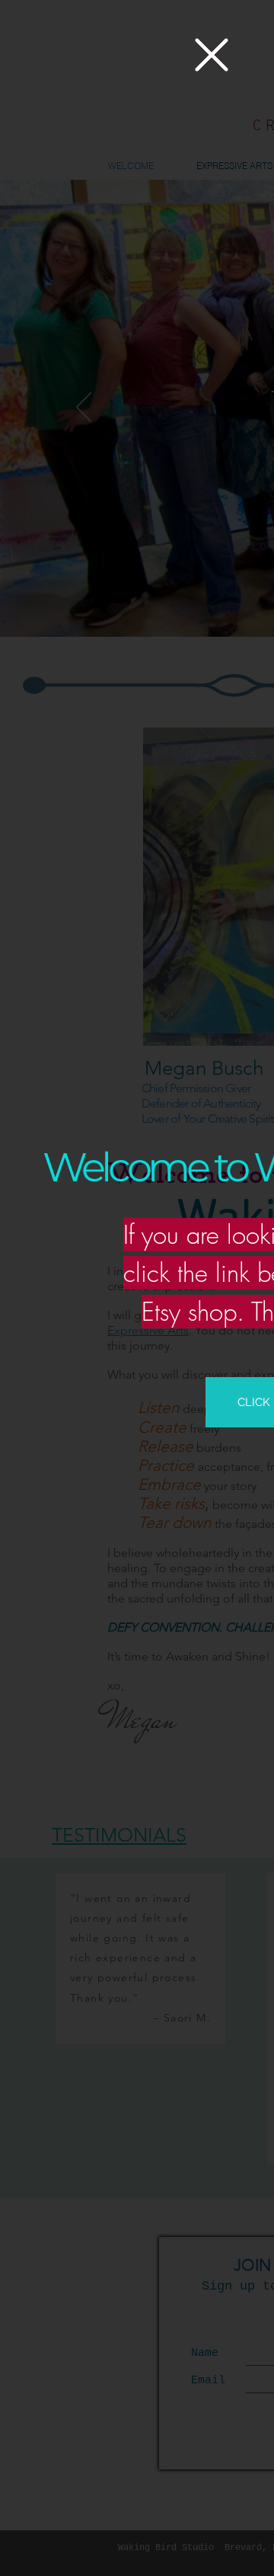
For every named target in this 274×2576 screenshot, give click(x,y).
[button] (212, 55)
